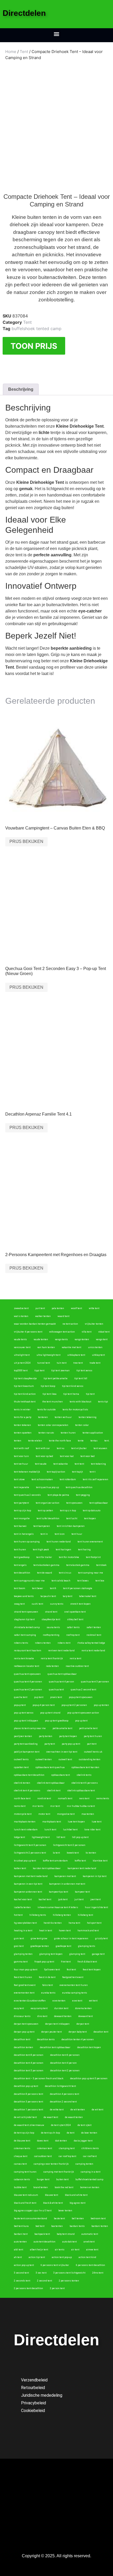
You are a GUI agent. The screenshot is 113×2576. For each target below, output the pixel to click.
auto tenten (20, 2242)
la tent (56, 1853)
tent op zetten (45, 1511)
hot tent (18, 1915)
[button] (57, 34)
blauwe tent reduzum (26, 2195)
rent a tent (75, 1658)
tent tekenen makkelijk (27, 1472)
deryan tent (83, 2024)
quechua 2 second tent (83, 1690)
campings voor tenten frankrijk (51, 2164)
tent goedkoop (22, 1557)
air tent (75, 2250)
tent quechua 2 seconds (27, 1495)
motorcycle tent (23, 1814)
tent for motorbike (69, 1557)
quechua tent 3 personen (95, 1682)
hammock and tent (88, 1931)
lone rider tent (92, 1830)
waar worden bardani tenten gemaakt (35, 1324)
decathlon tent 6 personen (65, 2055)
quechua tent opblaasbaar (62, 1674)
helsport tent (94, 1923)
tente (81, 1441)
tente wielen (35, 1441)
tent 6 (53, 1588)
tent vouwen (100, 1448)
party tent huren (93, 1736)
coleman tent (45, 2148)
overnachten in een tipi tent (62, 1752)
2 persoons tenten (69, 2281)
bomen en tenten (90, 2187)
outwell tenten (44, 1759)
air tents (60, 2250)
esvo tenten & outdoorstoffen (30, 2001)
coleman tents (22, 2148)
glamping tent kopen (51, 1954)
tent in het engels (24, 1534)
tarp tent (68, 1596)
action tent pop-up (62, 2257)
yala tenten (58, 1308)
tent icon (60, 1534)
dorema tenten (83, 2008)
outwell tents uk (93, 1752)
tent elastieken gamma (46, 1565)
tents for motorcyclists (75, 1410)
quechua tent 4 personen (28, 1682)
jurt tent (79, 1899)
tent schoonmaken (42, 1479)
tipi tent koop (48, 1386)
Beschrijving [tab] (21, 389)
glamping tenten (23, 1954)
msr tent (55, 1806)
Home (11, 52)
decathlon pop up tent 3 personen (89, 2078)
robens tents (21, 1643)
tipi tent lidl (81, 1378)
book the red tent (64, 2187)
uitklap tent (98, 1355)
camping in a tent (91, 2172)
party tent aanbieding (26, 1744)
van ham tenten (46, 1347)
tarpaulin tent (48, 1596)
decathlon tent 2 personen (65, 2071)
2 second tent (45, 2281)
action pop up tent (24, 2265)
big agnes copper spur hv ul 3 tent (33, 2211)
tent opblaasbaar (99, 1503)
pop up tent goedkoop (57, 1721)
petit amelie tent (88, 1728)
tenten (18, 1441)
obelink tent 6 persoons (85, 1783)
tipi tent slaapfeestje (25, 1378)
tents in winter (22, 1410)
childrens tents (90, 2148)
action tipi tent (37, 2257)
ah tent (18, 2257)
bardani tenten (100, 2226)
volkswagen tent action (62, 1332)
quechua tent (56, 1690)
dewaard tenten (63, 2016)
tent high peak (41, 1550)
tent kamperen (42, 1526)
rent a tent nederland (93, 1651)
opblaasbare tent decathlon (29, 1775)
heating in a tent (23, 1931)
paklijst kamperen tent (27, 1752)
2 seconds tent (22, 2281)
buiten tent (62, 2179)
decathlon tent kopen (89, 2047)
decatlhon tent (22, 2039)
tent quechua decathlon (79, 1487)
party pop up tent (71, 1744)
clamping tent (67, 2148)
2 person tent (57, 2288)
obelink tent (54, 1791)
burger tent (43, 2179)
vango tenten (82, 1339)
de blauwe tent (22, 2141)
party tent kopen (68, 1736)
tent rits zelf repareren (96, 1479)
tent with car (43, 1448)
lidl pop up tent (80, 1837)
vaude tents (20, 1339)
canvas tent (20, 2164)
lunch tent (50, 1830)
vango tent (102, 1339)
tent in (44, 1534)
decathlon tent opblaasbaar (55, 2047)
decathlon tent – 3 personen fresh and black (39, 2078)
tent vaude (41, 1464)
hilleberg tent (85, 1915)
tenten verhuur (63, 1417)
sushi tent (37, 1604)
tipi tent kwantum (24, 1386)
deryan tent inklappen (57, 2024)
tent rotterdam (68, 1479)
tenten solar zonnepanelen (53, 1425)
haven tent (65, 1931)
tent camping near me (91, 1573)
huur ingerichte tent (96, 1907)
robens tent (64, 1643)
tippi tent (39, 1371)
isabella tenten (22, 1907)
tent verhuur (21, 1464)
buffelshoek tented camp (37, 329)
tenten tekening (88, 1417)
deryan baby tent (78, 2032)
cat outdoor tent (43, 2156)
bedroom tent (98, 2218)
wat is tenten (21, 1316)
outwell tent (65, 1759)
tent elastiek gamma (78, 1565)
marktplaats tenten (25, 1822)
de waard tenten (74, 2117)
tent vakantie (61, 1464)
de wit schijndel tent (25, 2117)
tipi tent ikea (50, 1394)
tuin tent (62, 1363)
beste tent (59, 2218)
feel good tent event (25, 1985)
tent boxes (83, 1581)
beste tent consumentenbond (30, 2218)
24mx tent (98, 2273)
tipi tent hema (71, 1394)
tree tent (78, 1363)
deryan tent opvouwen (26, 2024)
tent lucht (72, 1518)
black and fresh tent (25, 2203)
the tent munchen (53, 1402)
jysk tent (63, 1899)
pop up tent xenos (24, 1713)
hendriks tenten (53, 1923)
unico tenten (95, 1347)
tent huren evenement (90, 1542)
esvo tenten (59, 2001)
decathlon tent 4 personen (29, 2063)
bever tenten (65, 2211)
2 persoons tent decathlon (29, 2288)
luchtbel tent (70, 1830)
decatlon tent (101, 2032)
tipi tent (90, 1394)
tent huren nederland (59, 1542)
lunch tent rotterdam (26, 1830)
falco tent (48, 1985)
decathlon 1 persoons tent (29, 2110)
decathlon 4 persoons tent (65, 2094)
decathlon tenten (24, 2047)
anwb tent (89, 2242)
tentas (94, 1441)
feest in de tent (47, 1977)
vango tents (61, 1339)
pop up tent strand (50, 1713)
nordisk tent (44, 1798)
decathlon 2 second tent (63, 2102)
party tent (50, 1744)
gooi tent (19, 1946)
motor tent (44, 1814)
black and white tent (76, 2195)
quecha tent (21, 1697)
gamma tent (21, 1962)
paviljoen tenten (23, 1736)
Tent (24, 52)
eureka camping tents (75, 1993)
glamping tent (77, 1954)
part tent (92, 1744)
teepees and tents (24, 1596)
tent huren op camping (27, 1542)
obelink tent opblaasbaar (51, 1783)
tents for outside (47, 1410)
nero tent (84, 1798)
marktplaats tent (52, 1822)
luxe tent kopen (76, 1822)
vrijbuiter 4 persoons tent (28, 1332)
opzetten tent (21, 1767)
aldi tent (19, 2250)
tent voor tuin (21, 1456)
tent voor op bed (44, 1456)
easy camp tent (39, 2008)
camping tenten (84, 2164)
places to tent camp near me (30, 1728)
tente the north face (60, 1441)
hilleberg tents (38, 1915)
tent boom (20, 1588)
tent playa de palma (58, 1495)
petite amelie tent (62, 1728)
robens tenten (43, 1643)
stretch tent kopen (80, 1604)
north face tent (22, 1798)
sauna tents (53, 1627)
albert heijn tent (39, 2250)
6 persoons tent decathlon (91, 2265)
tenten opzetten (23, 1433)
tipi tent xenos (84, 1371)
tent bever (38, 1588)
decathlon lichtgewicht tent (60, 2086)
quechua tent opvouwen (27, 1674)
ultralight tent (22, 1355)
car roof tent (90, 2156)
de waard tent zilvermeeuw (29, 2125)
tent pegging (83, 1495)
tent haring (84, 1550)
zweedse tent (21, 1308)
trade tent (95, 1363)
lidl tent (61, 1837)
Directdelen (24, 13)
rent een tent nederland (61, 1651)
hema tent (74, 1923)
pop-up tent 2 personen (74, 1705)
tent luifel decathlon (48, 1518)
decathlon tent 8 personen (29, 2055)
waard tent (63, 1316)
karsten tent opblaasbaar (47, 1868)
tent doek (101, 1565)
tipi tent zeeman (60, 1371)
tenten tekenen (22, 1425)
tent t (93, 1472)
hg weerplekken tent (25, 1923)
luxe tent (97, 1822)
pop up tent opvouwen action (83, 1713)
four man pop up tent (26, 1970)
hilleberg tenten (62, 1915)
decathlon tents (46, 2039)
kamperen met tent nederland (31, 1876)
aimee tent (92, 2250)
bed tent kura (21, 2226)
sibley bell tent (75, 1619)
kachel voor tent (23, 1899)
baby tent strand (66, 2234)
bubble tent (20, 2187)
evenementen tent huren (74, 1985)
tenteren (43, 1417)
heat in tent (46, 1931)
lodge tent (19, 1837)
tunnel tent (44, 1363)
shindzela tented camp (27, 1627)
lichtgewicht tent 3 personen (30, 1845)
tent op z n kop (68, 1511)
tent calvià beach (61, 1581)
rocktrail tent (94, 1635)
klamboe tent (100, 1861)
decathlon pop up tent (26, 2086)
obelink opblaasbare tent (81, 1791)
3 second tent (21, 2273)
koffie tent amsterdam (55, 1861)
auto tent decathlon (45, 2242)
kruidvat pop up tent (25, 1861)
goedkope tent (63, 1946)
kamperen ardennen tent (28, 1892)
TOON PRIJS (34, 346)
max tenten (88, 1814)
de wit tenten (78, 2110)
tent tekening (98, 1464)
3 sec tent (41, 2273)
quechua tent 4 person (61, 1682)
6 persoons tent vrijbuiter (55, 2265)
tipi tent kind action (25, 1394)
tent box (100, 1581)
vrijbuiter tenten (94, 1324)
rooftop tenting (51, 1635)
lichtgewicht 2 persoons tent (30, 1853)
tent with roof (21, 1448)
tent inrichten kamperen (71, 1526)
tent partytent (21, 1503)
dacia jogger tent (83, 2141)
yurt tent (40, 1308)
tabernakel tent (88, 1596)
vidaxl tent (104, 1332)
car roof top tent (67, 2156)
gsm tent (19, 1938)
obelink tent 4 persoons (27, 1791)
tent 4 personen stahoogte (78, 1588)
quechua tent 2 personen (28, 1690)
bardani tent (21, 2234)
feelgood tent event (73, 1977)
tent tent (79, 1464)
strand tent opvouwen (26, 1612)
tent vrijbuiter (79, 1448)
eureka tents (48, 1993)
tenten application (93, 1433)
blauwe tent (52, 2195)
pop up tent (81, 1721)
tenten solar (82, 1425)
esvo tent (77, 2001)
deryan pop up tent (24, 2032)
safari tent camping (25, 1635)
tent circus (65, 1573)
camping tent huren (25, 2172)
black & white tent (53, 2203)
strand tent (51, 1612)
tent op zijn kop (22, 1511)
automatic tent (90, 2234)
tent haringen (63, 1550)
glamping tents (87, 1946)
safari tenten (94, 1627)
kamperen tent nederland (82, 1868)
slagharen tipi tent (24, 1619)
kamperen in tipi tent (95, 1876)
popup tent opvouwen (81, 1697)
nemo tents (103, 1798)
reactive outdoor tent (77, 1666)
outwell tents (21, 1759)
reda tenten (52, 1666)
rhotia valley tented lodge (91, 1643)
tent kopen (90, 1518)
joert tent (96, 1899)
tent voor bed (88, 1456)
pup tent (39, 1697)
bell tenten (78, 2218)
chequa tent (21, 2156)
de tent (71, 2133)
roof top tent (73, 1635)
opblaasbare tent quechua (50, 1767)
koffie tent (80, 1861)
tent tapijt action (56, 1472)
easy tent (19, 2008)
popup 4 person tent (44, 1705)
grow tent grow (39, 1938)
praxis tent (56, 1697)
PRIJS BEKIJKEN (26, 841)
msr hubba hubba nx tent (81, 1806)
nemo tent (20, 1806)
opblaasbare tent (61, 1775)
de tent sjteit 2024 (61, 2125)
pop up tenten (101, 1705)
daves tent (43, 2141)
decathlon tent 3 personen (29, 2071)
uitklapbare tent (76, 1355)
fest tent (71, 1970)
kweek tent (73, 1853)
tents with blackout (80, 1402)
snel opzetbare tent (75, 1612)
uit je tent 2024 (22, 1363)
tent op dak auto (92, 1511)
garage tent (98, 1954)
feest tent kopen (92, 1970)
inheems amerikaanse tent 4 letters (58, 1907)
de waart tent (51, 2117)
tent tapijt (77, 1472)
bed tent (40, 2226)
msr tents (38, 1806)
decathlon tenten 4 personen (78, 2039)
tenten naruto (46, 1433)
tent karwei (20, 1526)
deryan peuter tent (52, 2032)
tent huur (77, 1534)
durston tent (61, 2008)
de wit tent (97, 2110)
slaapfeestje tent (51, 1619)
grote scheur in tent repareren (71, 1938)
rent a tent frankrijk (52, 1658)
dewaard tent (86, 2016)
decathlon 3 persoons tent (29, 2102)
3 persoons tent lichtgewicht (69, 2273)
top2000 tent (21, 1371)
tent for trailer (44, 1557)
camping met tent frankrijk (59, 2172)
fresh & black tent (87, 1962)
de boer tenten (89, 2133)
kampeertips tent (58, 1892)
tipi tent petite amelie (56, 1378)
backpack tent (42, 2234)
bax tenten (57, 2226)
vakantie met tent (71, 1347)
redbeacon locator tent (27, 1666)
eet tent (93, 2001)
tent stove (19, 1479)
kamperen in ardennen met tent (67, 1884)
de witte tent (57, 2110)
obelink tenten (22, 1783)
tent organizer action (48, 1503)
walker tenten (43, 1316)
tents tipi (103, 1402)
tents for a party (23, 1417)
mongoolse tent (66, 1814)
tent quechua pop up (47, 1487)
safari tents (73, 1627)
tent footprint (93, 1557)
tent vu (61, 1448)
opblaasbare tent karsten (85, 1767)
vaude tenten (41, 1339)
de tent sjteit (84, 2125)
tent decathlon (22, 1573)
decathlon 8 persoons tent (29, 2094)
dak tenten (61, 2141)
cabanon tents (22, 2179)
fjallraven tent (52, 1970)
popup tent (20, 1705)
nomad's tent (65, 1798)
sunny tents (57, 1604)
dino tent (42, 2016)
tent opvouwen (74, 1503)
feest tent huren (23, 1977)
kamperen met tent (65, 1876)
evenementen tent (24, 1993)
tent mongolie (22, 1518)
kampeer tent (82, 1892)
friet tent (66, 1962)
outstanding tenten (90, 1759)
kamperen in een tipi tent (28, 1884)
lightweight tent (41, 1837)
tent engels (20, 1565)
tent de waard (45, 1573)
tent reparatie (22, 1487)
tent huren (20, 1550)
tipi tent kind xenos (73, 1386)
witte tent (94, 1308)
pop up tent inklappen (26, 1721)
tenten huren (68, 1433)
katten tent (20, 1868)
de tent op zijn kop (24, 2133)
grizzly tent (101, 1938)
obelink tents (84, 1775)
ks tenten (91, 1853)
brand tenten (41, 2187)
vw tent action (70, 1324)
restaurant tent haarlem (28, 1651)
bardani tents (77, 2226)
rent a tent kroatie (24, 1658)
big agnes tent (78, 2203)
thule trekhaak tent (25, 1402)
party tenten (46, 1736)
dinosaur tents (22, 2016)
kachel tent (45, 1899)
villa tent (87, 1332)
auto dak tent (70, 2242)
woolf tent (76, 1308)
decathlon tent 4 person (63, 2063)
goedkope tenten (40, 1946)
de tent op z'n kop (50, 2133)
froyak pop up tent (44, 1962)
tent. (107, 1441)
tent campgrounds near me (29, 1581)
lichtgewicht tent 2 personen (69, 1845)
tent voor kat (67, 1456)
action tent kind (87, 2257)
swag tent (19, 1604)
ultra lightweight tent (48, 1355)
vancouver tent (22, 1347)
